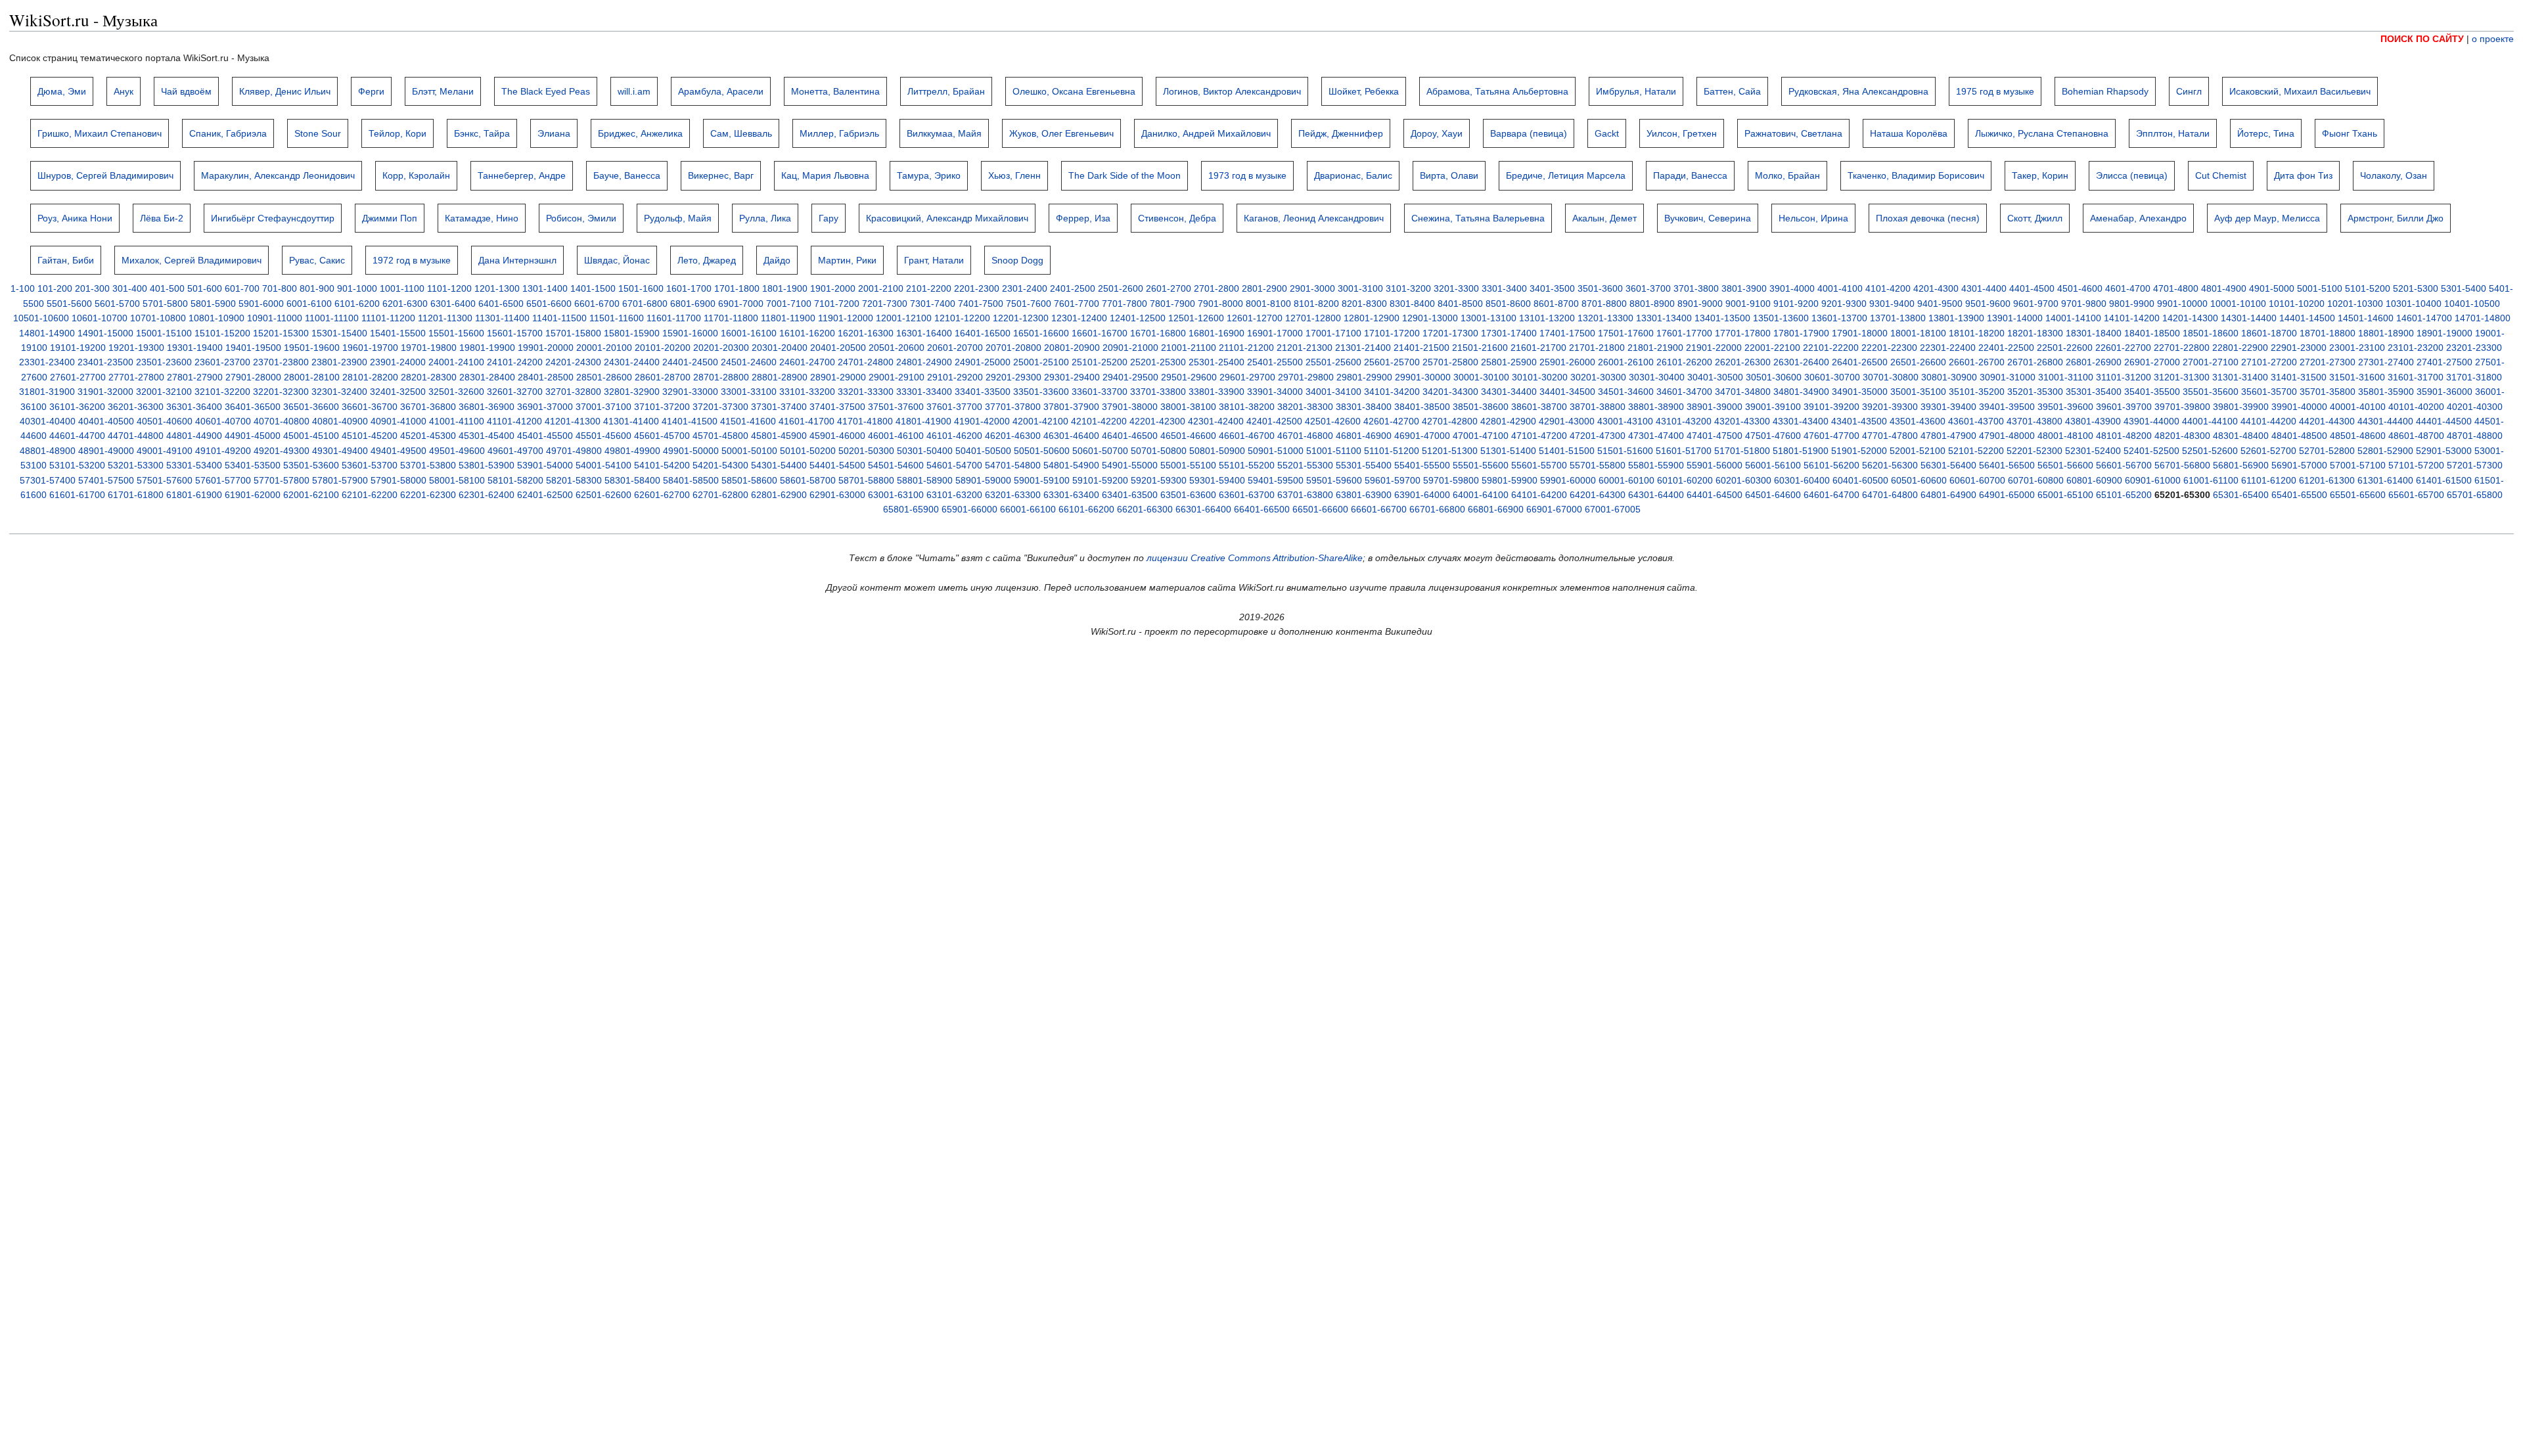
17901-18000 (1860, 333)
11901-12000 (846, 318)
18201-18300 (2035, 333)
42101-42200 (1099, 421)
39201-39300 (1890, 407)
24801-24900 (924, 362)
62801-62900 (779, 495)
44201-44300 (2327, 421)
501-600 (205, 288)
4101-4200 (1888, 288)
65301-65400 (2241, 495)
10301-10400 (2414, 304)
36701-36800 (428, 407)
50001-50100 (749, 451)
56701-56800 (2182, 465)
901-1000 (357, 288)
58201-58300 (574, 480)
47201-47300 (1598, 436)
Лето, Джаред (707, 260)
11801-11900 (788, 318)
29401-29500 (1130, 377)
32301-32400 (339, 392)
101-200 (55, 288)
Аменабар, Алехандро (2138, 218)
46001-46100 (896, 436)
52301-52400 (2093, 451)
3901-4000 (1792, 288)
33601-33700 (1100, 392)
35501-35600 (2211, 392)
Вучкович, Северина (1708, 218)
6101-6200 (357, 304)
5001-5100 (2320, 288)
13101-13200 (1547, 318)
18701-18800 (2328, 333)
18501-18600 (2211, 333)
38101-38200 (1247, 407)
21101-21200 (1246, 348)
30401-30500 (1715, 377)
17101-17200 (1392, 333)
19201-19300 (136, 348)
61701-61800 (136, 495)
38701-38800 (1598, 407)
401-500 (167, 288)
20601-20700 (955, 348)
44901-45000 (253, 436)
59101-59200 (1100, 480)
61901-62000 (253, 495)
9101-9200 (1796, 304)
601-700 (242, 288)
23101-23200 (2416, 348)
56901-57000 (2299, 465)
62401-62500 (545, 495)
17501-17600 (1626, 333)
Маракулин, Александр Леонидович (278, 175)
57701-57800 (282, 480)
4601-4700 (2128, 288)
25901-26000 (1567, 362)
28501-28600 (604, 377)
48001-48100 (2065, 436)
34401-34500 (1567, 392)
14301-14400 (2249, 318)
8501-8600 (1508, 304)
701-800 (280, 288)
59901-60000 (1568, 480)
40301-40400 (48, 421)
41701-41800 (865, 421)
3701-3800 (1696, 288)
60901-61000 (2153, 480)
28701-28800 (721, 377)
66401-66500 (1262, 509)
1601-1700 (689, 288)
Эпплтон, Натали (2173, 133)
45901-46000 (837, 436)
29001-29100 (897, 377)
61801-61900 (194, 495)
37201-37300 (720, 407)
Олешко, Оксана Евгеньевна (1074, 91)
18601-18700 (2269, 333)
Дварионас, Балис (1353, 175)
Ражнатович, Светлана (1793, 133)
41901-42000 (982, 421)
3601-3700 (1648, 288)
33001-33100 (749, 392)
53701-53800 (428, 465)
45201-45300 (428, 436)
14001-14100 (2073, 318)
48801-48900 (48, 451)
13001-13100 (1489, 318)
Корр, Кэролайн (416, 175)
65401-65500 (2299, 495)
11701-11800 (731, 318)
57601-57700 (223, 480)
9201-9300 (1844, 304)
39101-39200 (1831, 407)
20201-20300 (721, 348)
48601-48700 (2416, 436)
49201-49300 (282, 451)
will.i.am (634, 91)
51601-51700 (1684, 451)
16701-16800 (1158, 333)
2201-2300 (977, 288)
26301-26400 (1801, 362)
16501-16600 (1041, 333)
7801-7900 (1172, 304)
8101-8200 (1316, 304)
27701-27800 (136, 377)
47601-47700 (1831, 436)
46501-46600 (1188, 436)
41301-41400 (631, 421)
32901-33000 (690, 392)
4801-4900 (2224, 288)
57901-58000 (398, 480)
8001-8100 (1268, 304)
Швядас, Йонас (617, 260)
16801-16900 (1216, 333)
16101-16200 (807, 333)
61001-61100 (2211, 480)
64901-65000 (2007, 495)
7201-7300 (885, 304)
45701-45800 (720, 436)
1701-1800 (737, 288)
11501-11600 (617, 318)
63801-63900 (1364, 495)
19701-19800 (429, 348)
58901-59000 (983, 480)
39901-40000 (2299, 407)
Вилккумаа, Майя (944, 133)
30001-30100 (1481, 377)
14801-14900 (47, 333)
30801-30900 (1949, 377)
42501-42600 (1333, 421)
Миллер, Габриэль (839, 133)
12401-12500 (1138, 318)
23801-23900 (339, 362)
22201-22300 (1889, 348)
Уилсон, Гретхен (1682, 133)
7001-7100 (789, 304)
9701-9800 (2084, 304)
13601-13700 (1839, 318)
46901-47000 (1422, 436)
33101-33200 (807, 392)
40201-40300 (2475, 407)
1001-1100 (402, 288)
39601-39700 (2124, 407)
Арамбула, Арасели (721, 91)
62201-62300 (428, 495)
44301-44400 (2385, 421)
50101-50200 (808, 451)
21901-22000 (1714, 348)
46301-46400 (1071, 436)
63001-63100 (896, 495)
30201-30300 (1598, 377)
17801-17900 (1801, 333)
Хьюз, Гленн (1014, 175)
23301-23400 (47, 362)
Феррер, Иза (1083, 218)
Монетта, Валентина (835, 91)
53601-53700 (370, 465)
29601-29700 (1247, 377)
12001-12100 (904, 318)
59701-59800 (1451, 480)
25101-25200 (1100, 362)
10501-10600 (41, 318)
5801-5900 (213, 304)
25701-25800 (1450, 362)
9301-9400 (1892, 304)
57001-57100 (2358, 465)
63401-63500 (1130, 495)
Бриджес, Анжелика (640, 133)
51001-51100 (1334, 451)
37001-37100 (603, 407)
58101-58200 (515, 480)
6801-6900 (693, 304)
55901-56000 (1715, 465)
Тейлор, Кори (398, 133)
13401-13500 (1722, 318)
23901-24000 (398, 362)
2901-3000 (1312, 288)
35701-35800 (2328, 392)
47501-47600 (1773, 436)
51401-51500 (1567, 451)
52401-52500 (2151, 451)
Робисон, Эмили (581, 218)
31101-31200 (2124, 377)
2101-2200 (929, 288)
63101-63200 (954, 495)
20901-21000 (1130, 348)
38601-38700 (1539, 407)
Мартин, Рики (847, 260)
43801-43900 (2093, 421)
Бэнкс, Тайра (482, 133)
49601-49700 (515, 451)
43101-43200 (1684, 421)
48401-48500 (2299, 436)
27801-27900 (195, 377)
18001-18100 (1918, 333)
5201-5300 (2416, 288)
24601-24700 (807, 362)
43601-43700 (1976, 421)
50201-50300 (866, 451)
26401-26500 (1860, 362)
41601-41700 (807, 421)
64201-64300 (1598, 495)
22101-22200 (1831, 348)
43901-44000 (2151, 421)
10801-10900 (216, 318)
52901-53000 (2444, 451)
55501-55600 (1481, 465)
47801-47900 (1948, 436)
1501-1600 (641, 288)
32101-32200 (222, 392)
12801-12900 (1372, 318)
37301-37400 (779, 407)
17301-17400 (1509, 333)
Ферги (371, 91)
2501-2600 (1121, 288)
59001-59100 (1042, 480)
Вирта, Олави (1449, 175)
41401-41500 (690, 421)
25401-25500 (1275, 362)
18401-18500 (2152, 333)
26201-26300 (1743, 362)
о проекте (2493, 39)
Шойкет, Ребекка (1364, 91)
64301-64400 (1656, 495)
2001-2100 (881, 288)
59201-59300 (1159, 480)
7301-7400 (933, 304)
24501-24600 (749, 362)
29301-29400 (1072, 377)
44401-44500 (2444, 421)
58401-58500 (691, 480)
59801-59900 (1510, 480)
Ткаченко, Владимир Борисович (1916, 175)
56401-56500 (2007, 465)
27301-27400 (2386, 362)
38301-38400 (1364, 407)
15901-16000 (690, 333)
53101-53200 (77, 465)
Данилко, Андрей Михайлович (1206, 133)
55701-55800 (1598, 465)
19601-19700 (370, 348)
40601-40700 (223, 421)
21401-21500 (1421, 348)
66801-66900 (1496, 509)
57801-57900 (340, 480)
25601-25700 (1392, 362)
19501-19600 (312, 348)
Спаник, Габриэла (228, 133)
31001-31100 (2066, 377)
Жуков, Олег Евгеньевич (1061, 133)
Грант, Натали (934, 260)
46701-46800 (1305, 436)
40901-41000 (398, 421)
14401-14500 (2307, 318)
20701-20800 (1013, 348)
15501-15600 (456, 333)
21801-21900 (1655, 348)
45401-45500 (545, 436)
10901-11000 (275, 318)
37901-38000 (1130, 407)
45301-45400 (487, 436)
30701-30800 (1891, 377)
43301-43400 (1801, 421)
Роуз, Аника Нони (75, 218)
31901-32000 (105, 392)
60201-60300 (1743, 480)
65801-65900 (911, 509)
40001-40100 (2358, 407)
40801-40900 (340, 421)
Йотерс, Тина (2266, 133)
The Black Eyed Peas (546, 91)
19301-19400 (195, 348)
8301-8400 (1412, 304)
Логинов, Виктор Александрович (1232, 91)
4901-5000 (2272, 288)
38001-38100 (1188, 407)
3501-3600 (1600, 288)
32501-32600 (456, 392)
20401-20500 (838, 348)
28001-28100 (312, 377)
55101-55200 (1247, 465)
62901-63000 (837, 495)
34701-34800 (1743, 392)
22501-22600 (2065, 348)
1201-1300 (497, 288)
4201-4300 (1936, 288)
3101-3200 (1408, 288)
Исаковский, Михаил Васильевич (2300, 91)
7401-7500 (981, 304)
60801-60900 (2094, 480)
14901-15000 (105, 333)
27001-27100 (2211, 362)
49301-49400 (340, 451)
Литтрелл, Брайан (946, 91)
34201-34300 (1450, 392)
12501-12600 (1196, 318)
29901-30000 (1423, 377)
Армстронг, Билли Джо (2396, 218)
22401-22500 (2006, 348)
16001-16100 (749, 333)
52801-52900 (2385, 451)
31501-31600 (2357, 377)
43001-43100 (1625, 421)
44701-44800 (136, 436)
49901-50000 (691, 451)
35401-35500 (2152, 392)
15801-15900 (632, 333)
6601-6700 (597, 304)
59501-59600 (1334, 480)
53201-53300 (136, 465)
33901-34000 (1275, 392)
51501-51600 (1625, 451)
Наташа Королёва (1909, 133)
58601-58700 (808, 480)
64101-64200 (1539, 495)
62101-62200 (370, 495)
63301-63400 (1071, 495)
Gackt (1607, 133)
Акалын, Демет (1604, 218)
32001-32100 (164, 392)
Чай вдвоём (186, 91)
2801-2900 (1264, 288)
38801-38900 (1656, 407)
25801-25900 (1509, 362)
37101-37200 (662, 407)
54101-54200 (662, 465)
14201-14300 (2190, 318)
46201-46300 (1013, 436)
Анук (124, 91)
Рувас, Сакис (317, 260)
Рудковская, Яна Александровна (1858, 91)
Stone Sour (318, 133)
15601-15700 (515, 333)
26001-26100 (1626, 362)
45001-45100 (311, 436)
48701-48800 (2475, 436)
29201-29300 (1013, 377)
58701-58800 (866, 480)
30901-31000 (2008, 377)
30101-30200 (1540, 377)
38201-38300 (1305, 407)
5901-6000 (261, 304)
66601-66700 (1379, 509)
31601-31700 (2416, 377)
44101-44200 (2268, 421)
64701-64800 (1890, 495)
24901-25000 (983, 362)
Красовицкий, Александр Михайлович (947, 218)
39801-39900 (2241, 407)
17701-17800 (1743, 333)
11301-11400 (502, 318)
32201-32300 (281, 392)
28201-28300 (429, 377)
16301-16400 (924, 333)
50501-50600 (1042, 451)
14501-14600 (2366, 318)
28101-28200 (370, 377)
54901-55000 (1130, 465)
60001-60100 (1626, 480)
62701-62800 (720, 495)
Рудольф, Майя (678, 218)
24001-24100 (456, 362)
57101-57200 (2416, 465)
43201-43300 (1742, 421)
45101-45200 (370, 436)
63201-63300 (1013, 495)
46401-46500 (1130, 436)
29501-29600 (1189, 377)
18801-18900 (2386, 333)
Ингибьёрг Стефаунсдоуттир (273, 218)
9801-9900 (2132, 304)
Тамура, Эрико (929, 175)
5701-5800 (165, 304)
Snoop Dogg (1017, 260)
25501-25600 (1333, 362)
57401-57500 (106, 480)
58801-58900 (925, 480)
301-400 (130, 288)
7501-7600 (1029, 304)
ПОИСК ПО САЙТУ (2422, 39)
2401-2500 (1073, 288)
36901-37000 (545, 407)
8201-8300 (1364, 304)
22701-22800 (2182, 348)
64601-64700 (1831, 495)
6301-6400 (453, 304)
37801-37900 (1071, 407)
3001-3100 (1360, 288)
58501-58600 (749, 480)
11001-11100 (332, 318)
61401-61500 (2444, 480)
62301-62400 (487, 495)
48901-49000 (106, 451)
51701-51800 (1742, 451)
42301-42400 (1216, 421)
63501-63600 (1188, 495)
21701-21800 (1597, 348)
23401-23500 (105, 362)
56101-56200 (1831, 465)
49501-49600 (457, 451)
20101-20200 (663, 348)
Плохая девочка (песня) (1928, 218)
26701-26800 (2035, 362)
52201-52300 (2034, 451)
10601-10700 (100, 318)
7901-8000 (1220, 304)
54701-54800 (1013, 465)
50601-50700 (1100, 451)
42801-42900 (1508, 421)
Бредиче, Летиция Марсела (1566, 175)
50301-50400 (925, 451)
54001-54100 (603, 465)
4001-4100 (1840, 288)
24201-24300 (573, 362)
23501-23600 (164, 362)
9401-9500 (1940, 304)
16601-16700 (1100, 333)
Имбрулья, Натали (1636, 91)
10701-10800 (158, 318)
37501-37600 (896, 407)
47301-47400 (1656, 436)
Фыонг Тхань (2350, 133)
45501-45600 (603, 436)
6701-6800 (645, 304)
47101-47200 (1539, 436)
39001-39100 (1773, 407)
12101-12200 (962, 318)
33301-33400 (924, 392)
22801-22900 (2240, 348)
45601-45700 (662, 436)
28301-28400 (487, 377)
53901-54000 (545, 465)
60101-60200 (1685, 480)
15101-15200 (222, 333)
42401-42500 (1274, 421)
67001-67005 (1613, 509)
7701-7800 (1125, 304)
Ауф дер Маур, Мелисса (2267, 218)
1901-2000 (833, 288)
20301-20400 (780, 348)
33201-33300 (866, 392)
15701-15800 (573, 333)
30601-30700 (1832, 377)
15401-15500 (398, 333)
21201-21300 (1305, 348)
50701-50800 (1159, 451)
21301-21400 (1363, 348)
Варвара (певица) (1529, 133)
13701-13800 (1898, 318)
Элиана (554, 133)
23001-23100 (2357, 348)
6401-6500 (501, 304)
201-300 (92, 288)
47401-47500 (1715, 436)
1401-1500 (593, 288)
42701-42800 (1450, 421)
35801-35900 (2386, 392)
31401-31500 (2299, 377)
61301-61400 (2385, 480)
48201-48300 (2182, 436)
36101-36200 (77, 407)
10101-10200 (2297, 304)
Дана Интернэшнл (517, 260)
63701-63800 (1305, 495)
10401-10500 (2472, 304)
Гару (829, 218)
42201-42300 (1157, 421)
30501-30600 (1774, 377)
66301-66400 (1203, 509)
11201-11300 (445, 318)
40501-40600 (165, 421)
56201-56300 (1890, 465)
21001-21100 (1189, 348)
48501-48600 (2358, 436)
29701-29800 (1306, 377)
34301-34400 (1509, 392)
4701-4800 (2176, 288)
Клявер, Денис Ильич (285, 91)
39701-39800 (2182, 407)
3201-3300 (1456, 288)
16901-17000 (1275, 333)
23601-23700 (222, 362)
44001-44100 (2210, 421)
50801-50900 (1217, 451)
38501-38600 (1481, 407)
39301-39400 (1948, 407)
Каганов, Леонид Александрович (1314, 218)
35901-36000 (2444, 392)
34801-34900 (1801, 392)
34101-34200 (1392, 392)
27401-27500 (2444, 362)
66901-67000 (1554, 509)
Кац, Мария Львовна (825, 175)
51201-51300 (1450, 451)
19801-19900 (487, 348)
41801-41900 (923, 421)
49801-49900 (632, 451)
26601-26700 (1977, 362)
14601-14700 (2424, 318)
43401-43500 (1859, 421)
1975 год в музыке (1995, 91)
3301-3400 (1504, 288)
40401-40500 (106, 421)
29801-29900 (1364, 377)
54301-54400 (779, 465)
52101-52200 (1976, 451)
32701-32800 (573, 392)
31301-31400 (2240, 377)
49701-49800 (574, 451)
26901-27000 (2152, 362)
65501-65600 (2358, 495)
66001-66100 (1028, 509)
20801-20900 (1072, 348)
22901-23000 (2299, 348)
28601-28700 (663, 377)
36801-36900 (487, 407)
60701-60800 (2036, 480)
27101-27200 (2269, 362)
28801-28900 (780, 377)
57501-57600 (165, 480)
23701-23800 (281, 362)
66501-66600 (1320, 509)
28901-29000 (838, 377)
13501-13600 (1781, 318)
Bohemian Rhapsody (2105, 91)
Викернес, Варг (721, 175)
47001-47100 (1481, 436)
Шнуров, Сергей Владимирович (105, 175)
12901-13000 (1430, 318)
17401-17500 (1567, 333)
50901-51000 (1276, 451)
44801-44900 (194, 436)
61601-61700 (77, 495)
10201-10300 (2355, 304)
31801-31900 (47, 392)
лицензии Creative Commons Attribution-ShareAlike (1255, 558)
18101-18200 (1977, 333)
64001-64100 (1481, 495)
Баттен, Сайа (1732, 91)
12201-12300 (1021, 318)
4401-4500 (2032, 288)
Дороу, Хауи (1437, 133)
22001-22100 (1772, 348)
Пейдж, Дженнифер (1341, 133)
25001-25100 (1041, 362)
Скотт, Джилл (2035, 218)
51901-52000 (1859, 451)
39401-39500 (2007, 407)
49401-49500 (398, 451)
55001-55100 (1188, 465)
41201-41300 (573, 421)
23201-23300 (2474, 348)
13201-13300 (1605, 318)
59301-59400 (1217, 480)
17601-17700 (1684, 333)
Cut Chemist (2221, 175)
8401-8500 (1460, 304)
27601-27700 (78, 377)
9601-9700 (2036, 304)
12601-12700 (1255, 318)
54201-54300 (720, 465)
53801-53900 (487, 465)
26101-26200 (1684, 362)
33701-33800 (1158, 392)
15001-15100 (164, 333)
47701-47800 (1890, 436)
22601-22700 (2123, 348)
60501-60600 (1919, 480)
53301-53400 (194, 465)
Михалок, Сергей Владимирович (192, 260)
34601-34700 (1684, 392)
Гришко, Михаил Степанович (100, 133)
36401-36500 (253, 407)
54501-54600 (896, 465)
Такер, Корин (2040, 175)
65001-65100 (2065, 495)
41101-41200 (514, 421)
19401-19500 (253, 348)
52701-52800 (2327, 451)
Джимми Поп (390, 218)
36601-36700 (370, 407)
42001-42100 (1040, 421)
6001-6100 (309, 304)
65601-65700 (2416, 495)
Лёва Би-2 (162, 218)
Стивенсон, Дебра (1177, 218)
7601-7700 (1077, 304)
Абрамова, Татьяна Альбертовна (1497, 91)
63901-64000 (1422, 495)
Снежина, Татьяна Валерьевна (1478, 218)
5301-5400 (2464, 288)
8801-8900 (1652, 304)
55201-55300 (1305, 465)
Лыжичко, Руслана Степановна (2042, 133)
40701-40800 (282, 421)
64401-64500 (1715, 495)
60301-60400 (1802, 480)
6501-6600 (549, 304)
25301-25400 (1216, 362)
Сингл (2189, 91)
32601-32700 (515, 392)
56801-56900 (2241, 465)
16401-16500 (983, 333)
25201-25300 (1158, 362)
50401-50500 (983, 451)
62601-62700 (662, 495)
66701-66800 (1437, 509)
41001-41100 (457, 421)
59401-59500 (1276, 480)
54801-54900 (1071, 465)
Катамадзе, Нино (482, 218)
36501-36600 (311, 407)
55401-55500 (1422, 465)
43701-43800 (2034, 421)
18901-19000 (2444, 333)
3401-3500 (1552, 288)
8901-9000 (1700, 304)
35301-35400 (2094, 392)
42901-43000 (1567, 421)
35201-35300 (2035, 392)
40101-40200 (2416, 407)
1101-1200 (449, 288)
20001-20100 (604, 348)
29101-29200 (955, 377)
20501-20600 (897, 348)
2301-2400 (1025, 288)
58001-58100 (457, 480)
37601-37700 (954, 407)
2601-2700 (1169, 288)
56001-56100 (1773, 465)
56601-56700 (2124, 465)
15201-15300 (281, 333)
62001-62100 (311, 495)
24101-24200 (515, 362)
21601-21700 (1538, 348)
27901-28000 (253, 377)
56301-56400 (1948, 465)
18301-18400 (2094, 333)
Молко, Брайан (1787, 175)
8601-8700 (1556, 304)
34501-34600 (1626, 392)
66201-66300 (1145, 509)
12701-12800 (1313, 318)
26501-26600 (1918, 362)
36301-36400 (194, 407)
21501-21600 (1480, 348)
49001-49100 (165, 451)
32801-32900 (632, 392)
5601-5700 (117, 304)
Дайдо (777, 260)
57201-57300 (2475, 465)
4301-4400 (1984, 288)
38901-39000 (1715, 407)
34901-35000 (1860, 392)
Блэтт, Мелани (443, 91)
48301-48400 (2241, 436)
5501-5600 (69, 304)
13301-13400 (1664, 318)
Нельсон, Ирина (1813, 218)
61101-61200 (2269, 480)
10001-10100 (2238, 304)
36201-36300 (136, 407)
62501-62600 (603, 495)
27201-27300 (2328, 362)
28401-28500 (546, 377)
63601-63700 (1247, 495)
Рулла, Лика (765, 218)
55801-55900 (1656, 465)
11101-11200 (388, 318)
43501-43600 (1918, 421)
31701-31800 (2474, 377)
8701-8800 (1604, 304)
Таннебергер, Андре (522, 175)
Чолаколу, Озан (2394, 175)
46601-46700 (1247, 436)
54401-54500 (837, 465)
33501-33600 (1041, 392)
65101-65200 (2124, 495)
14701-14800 (2483, 318)
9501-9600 (1988, 304)
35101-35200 (1977, 392)
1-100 (23, 288)
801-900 (317, 288)
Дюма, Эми (62, 91)
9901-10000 (2182, 304)
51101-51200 (1392, 451)
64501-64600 (1773, 495)
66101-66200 (1086, 509)
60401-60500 (1860, 480)
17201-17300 (1450, 333)
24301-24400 (632, 362)
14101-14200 (2132, 318)
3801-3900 (1744, 288)
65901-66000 (969, 509)
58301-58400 (632, 480)
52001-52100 (1918, 451)
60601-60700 (1977, 480)
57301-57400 (48, 480)
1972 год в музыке (412, 260)
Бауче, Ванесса (627, 175)
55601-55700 (1539, 465)
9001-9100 (1748, 304)
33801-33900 (1216, 392)
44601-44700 (77, 436)
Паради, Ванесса (1690, 175)
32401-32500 (398, 392)
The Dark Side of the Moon (1125, 175)
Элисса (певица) (2132, 175)
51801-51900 (1801, 451)
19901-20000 (546, 348)
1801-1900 (785, 288)
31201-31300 (2182, 377)
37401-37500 (837, 407)
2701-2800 (1216, 288)
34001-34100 (1333, 392)
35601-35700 (2269, 392)
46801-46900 (1364, 436)
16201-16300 (866, 333)
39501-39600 (2065, 407)
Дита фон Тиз (2303, 175)
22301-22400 (1948, 348)
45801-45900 (779, 436)
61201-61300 (2327, 480)
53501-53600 (311, 465)
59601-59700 (1393, 480)
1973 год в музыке (1247, 175)
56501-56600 (2065, 465)
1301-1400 (545, 288)
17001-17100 (1333, 333)
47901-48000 (2007, 436)
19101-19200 (78, 348)
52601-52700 (2268, 451)
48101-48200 (2124, 436)
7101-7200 (837, 304)
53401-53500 (253, 465)
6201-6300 (405, 304)
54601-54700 (954, 465)
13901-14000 (2015, 318)
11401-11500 (559, 318)
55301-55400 (1364, 465)
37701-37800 (1013, 407)
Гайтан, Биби (66, 260)
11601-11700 (674, 318)
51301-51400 (1508, 451)
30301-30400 (1657, 377)
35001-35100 (1918, 392)
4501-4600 (2080, 288)
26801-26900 (2094, 362)
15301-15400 (339, 333)
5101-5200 (2368, 288)
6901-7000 (741, 304)
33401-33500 (983, 392)
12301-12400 (1079, 318)
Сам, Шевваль (741, 133)
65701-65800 (2475, 495)
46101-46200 (954, 436)
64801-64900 (1948, 495)
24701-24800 (866, 362)
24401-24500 (690, 362)
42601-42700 (1391, 421)
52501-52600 (2210, 451)
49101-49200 (223, 451)
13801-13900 (1956, 318)
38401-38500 (1422, 407)
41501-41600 (748, 421)
